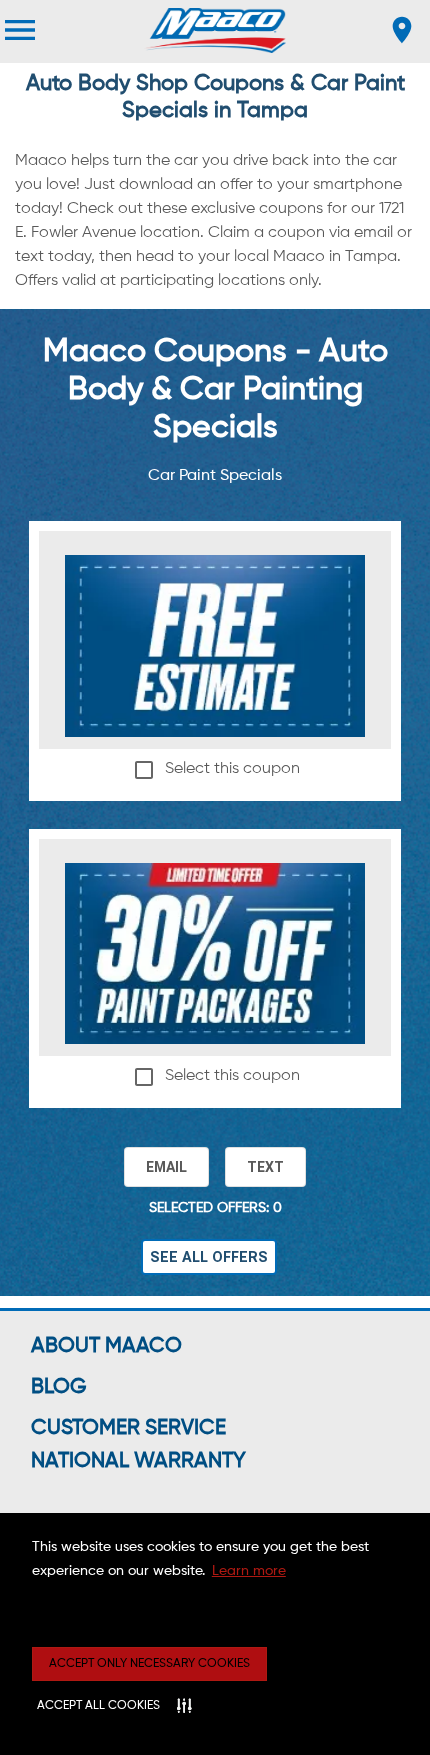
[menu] (20, 30)
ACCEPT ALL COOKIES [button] (98, 1706)
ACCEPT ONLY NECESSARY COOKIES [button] (149, 1664)
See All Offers (209, 1257)
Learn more (249, 1571)
